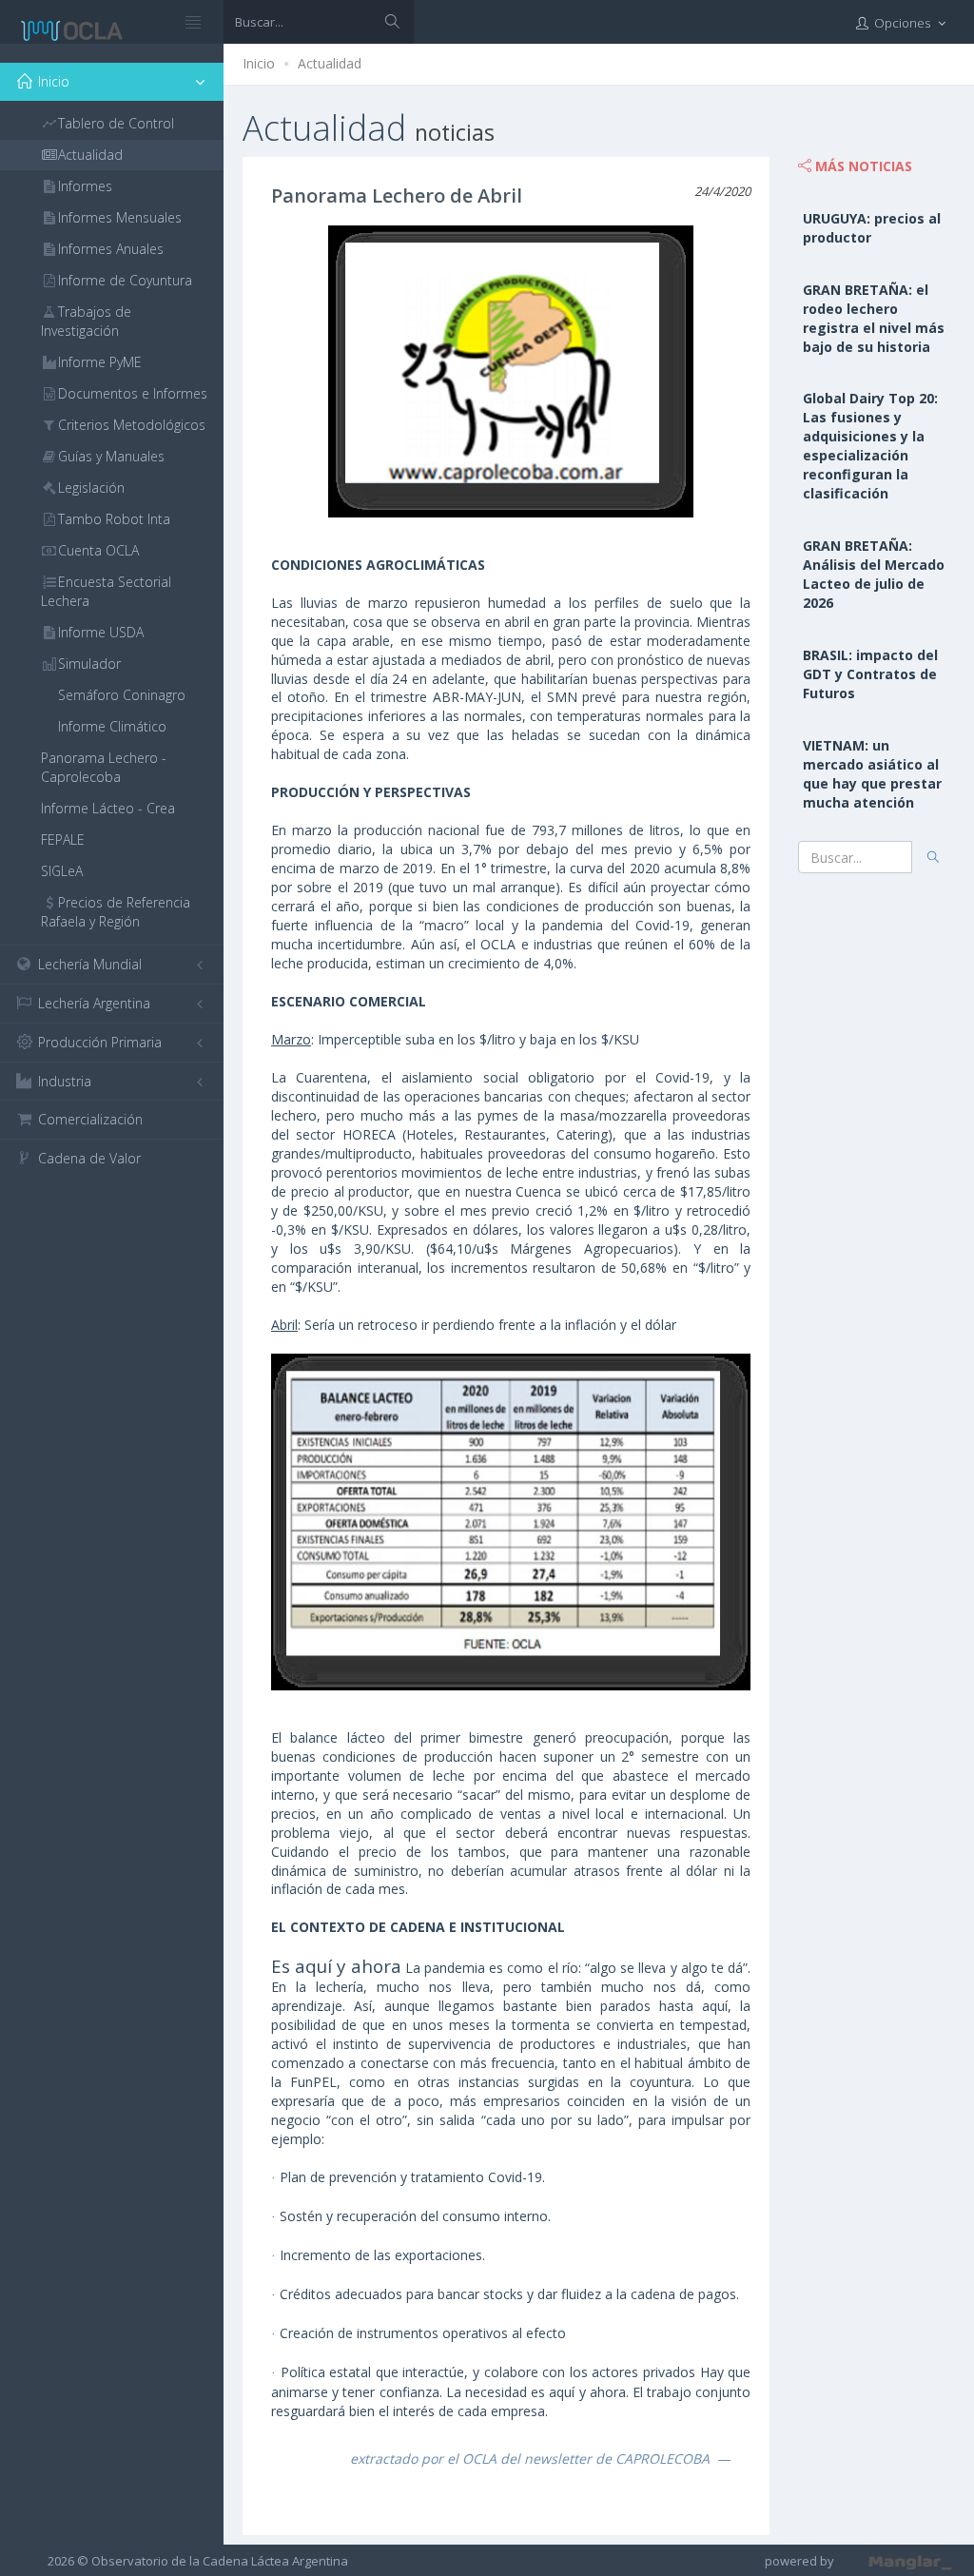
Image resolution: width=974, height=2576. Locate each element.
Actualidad (330, 63)
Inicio (259, 63)
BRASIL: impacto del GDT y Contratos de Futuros (870, 674)
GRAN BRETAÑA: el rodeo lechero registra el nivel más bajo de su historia (874, 318)
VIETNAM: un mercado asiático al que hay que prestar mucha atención (872, 774)
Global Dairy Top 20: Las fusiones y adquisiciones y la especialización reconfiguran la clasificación (870, 446)
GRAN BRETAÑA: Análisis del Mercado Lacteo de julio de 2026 (874, 574)
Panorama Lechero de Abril (397, 195)
